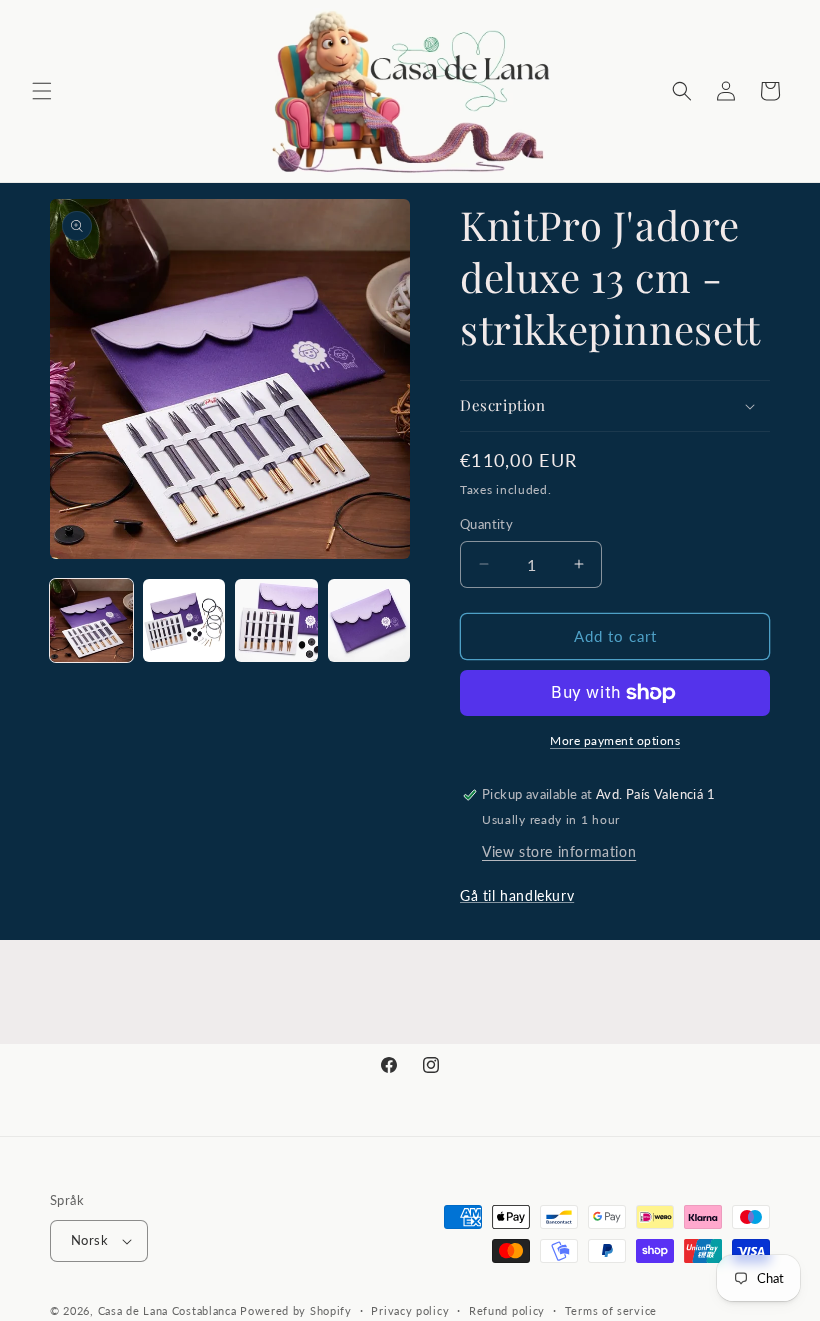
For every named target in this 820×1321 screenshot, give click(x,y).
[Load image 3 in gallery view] (276, 620)
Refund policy (507, 1310)
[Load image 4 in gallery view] (369, 620)
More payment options (615, 740)
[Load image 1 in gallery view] (91, 620)
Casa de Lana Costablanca (167, 1310)
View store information (559, 851)
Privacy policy (410, 1310)
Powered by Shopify (296, 1310)
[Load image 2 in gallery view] (184, 620)
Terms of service (611, 1310)
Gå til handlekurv (517, 895)
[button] (42, 91)
